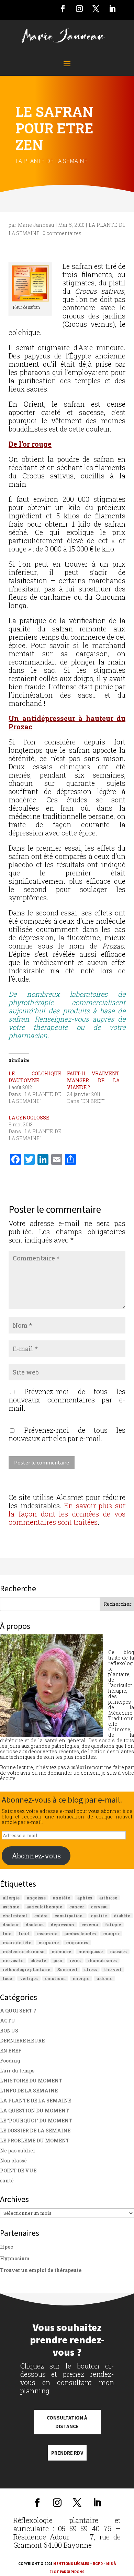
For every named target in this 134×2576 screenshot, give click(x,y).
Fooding (10, 2061)
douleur (11, 1925)
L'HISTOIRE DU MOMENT (31, 2081)
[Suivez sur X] (96, 9)
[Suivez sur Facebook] (63, 9)
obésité (38, 1960)
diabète (122, 1916)
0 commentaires (62, 233)
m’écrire (81, 1767)
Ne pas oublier (18, 2151)
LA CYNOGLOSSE (29, 1118)
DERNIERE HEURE (22, 2041)
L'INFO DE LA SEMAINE (29, 2091)
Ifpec (7, 2247)
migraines (77, 1943)
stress (91, 1969)
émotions (55, 1978)
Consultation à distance (67, 2422)
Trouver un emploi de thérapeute (41, 2270)
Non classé (13, 2161)
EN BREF (11, 2051)
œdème (104, 1978)
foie (7, 1934)
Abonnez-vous (36, 1856)
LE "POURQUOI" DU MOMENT (36, 2121)
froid (24, 1934)
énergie (81, 1978)
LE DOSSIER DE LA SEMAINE (35, 2131)
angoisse (36, 1898)
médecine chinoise (24, 1951)
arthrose (108, 1898)
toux (8, 1978)
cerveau (99, 1907)
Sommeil (67, 1969)
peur (58, 1960)
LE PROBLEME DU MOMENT (35, 2141)
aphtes (85, 1898)
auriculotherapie (44, 1907)
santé (7, 2181)
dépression (63, 1925)
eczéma (90, 1925)
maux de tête (17, 1943)
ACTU (8, 2021)
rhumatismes (102, 1960)
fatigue (113, 1925)
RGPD (98, 2564)
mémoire (61, 1951)
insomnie (47, 1934)
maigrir (111, 1934)
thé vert (113, 1969)
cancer (77, 1907)
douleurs (35, 1925)
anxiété (62, 1898)
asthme (11, 1907)
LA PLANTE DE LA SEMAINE (52, 161)
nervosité (13, 1960)
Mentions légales (71, 2564)
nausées (118, 1951)
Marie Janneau (36, 225)
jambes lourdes (80, 1934)
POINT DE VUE (18, 2171)
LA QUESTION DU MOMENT (35, 2111)
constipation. (69, 1916)
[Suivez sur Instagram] (79, 9)
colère (41, 1916)
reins (75, 1960)
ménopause (91, 1951)
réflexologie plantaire (26, 1969)
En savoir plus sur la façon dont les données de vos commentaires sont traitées (67, 1514)
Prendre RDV (67, 2453)
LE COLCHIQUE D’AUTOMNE (35, 1077)
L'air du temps (17, 2071)
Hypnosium (15, 2258)
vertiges (29, 1978)
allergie (11, 1898)
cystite (99, 1916)
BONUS (9, 2031)
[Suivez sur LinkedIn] (112, 9)
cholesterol (15, 1916)
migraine (49, 1943)
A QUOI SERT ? (18, 2011)
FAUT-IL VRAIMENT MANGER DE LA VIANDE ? (93, 1080)
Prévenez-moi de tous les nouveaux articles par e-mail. (67, 1434)
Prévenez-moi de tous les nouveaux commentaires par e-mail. (67, 1400)
